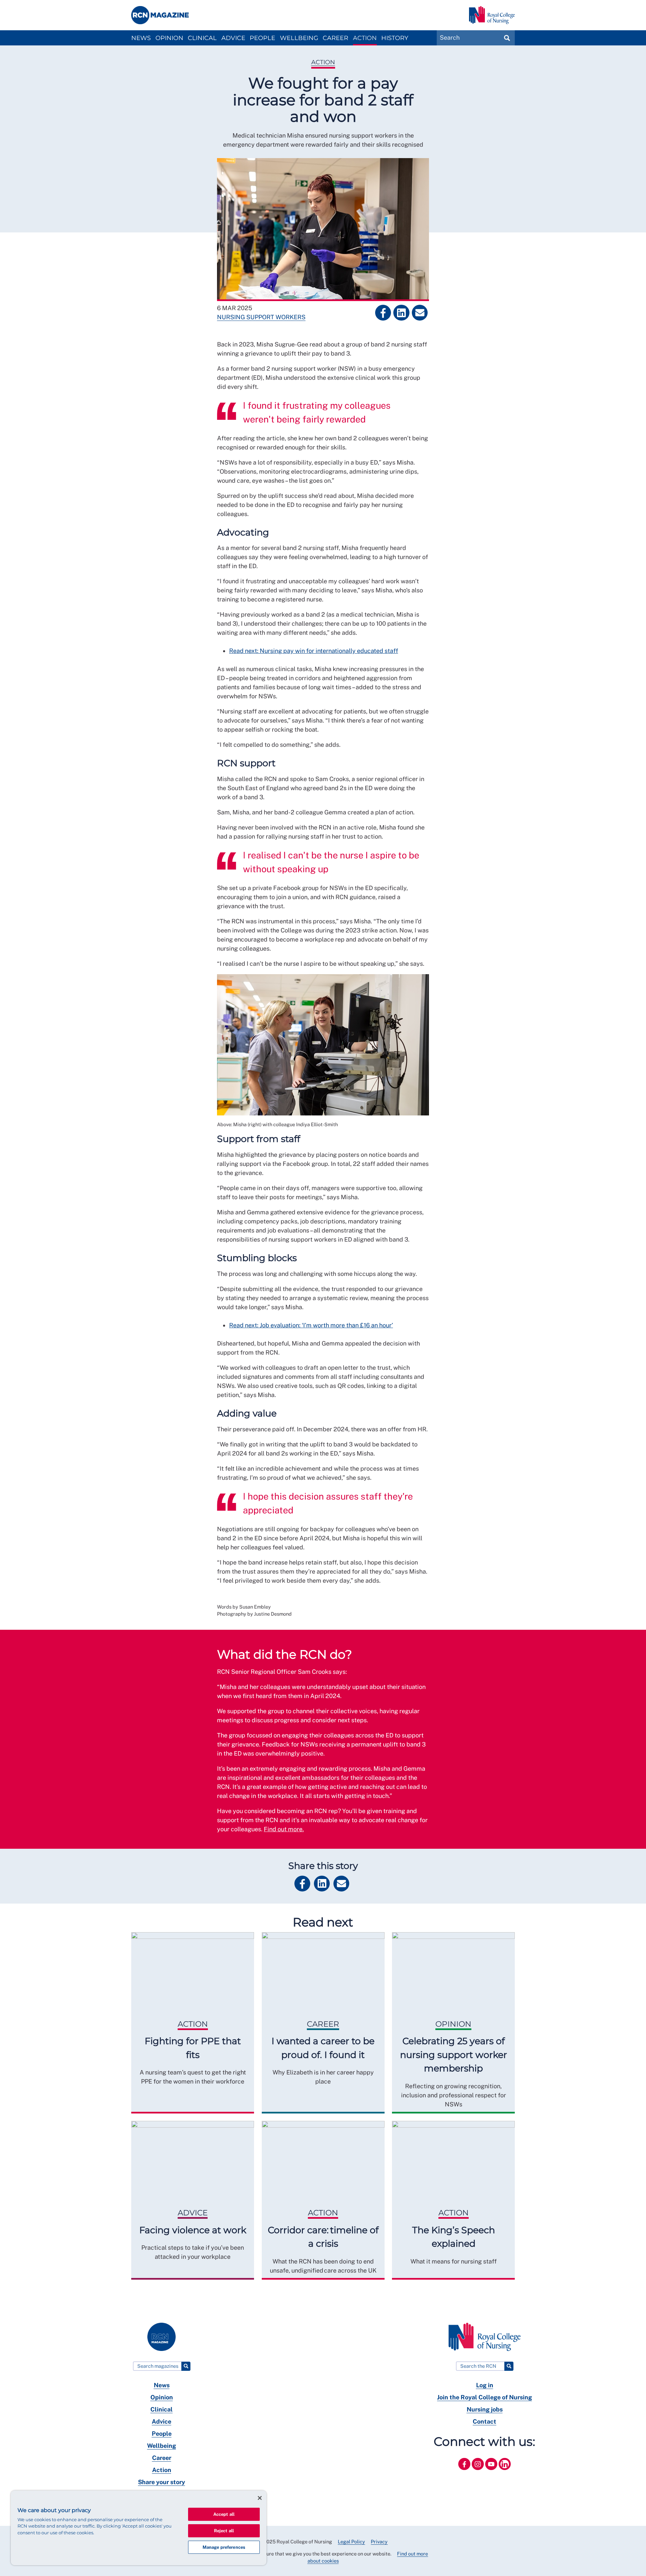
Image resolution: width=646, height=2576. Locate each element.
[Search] (186, 2366)
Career (335, 38)
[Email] (420, 313)
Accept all (224, 2514)
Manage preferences (224, 2547)
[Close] (260, 2498)
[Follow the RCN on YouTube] (492, 2471)
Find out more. (284, 1829)
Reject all (224, 2531)
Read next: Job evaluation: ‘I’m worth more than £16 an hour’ (311, 1325)
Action (365, 38)
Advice (233, 38)
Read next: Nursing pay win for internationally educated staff (314, 651)
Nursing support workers (261, 317)
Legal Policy (351, 2542)
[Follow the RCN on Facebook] (465, 2471)
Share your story (161, 2482)
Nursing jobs (485, 2409)
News (141, 38)
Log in (485, 2385)
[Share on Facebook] (383, 313)
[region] (139, 2528)
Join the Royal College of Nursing (485, 2397)
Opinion (169, 38)
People (262, 38)
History (395, 38)
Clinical (202, 38)
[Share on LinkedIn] (401, 313)
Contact (485, 2421)
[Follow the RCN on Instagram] (478, 2471)
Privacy (379, 2542)
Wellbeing (299, 38)
